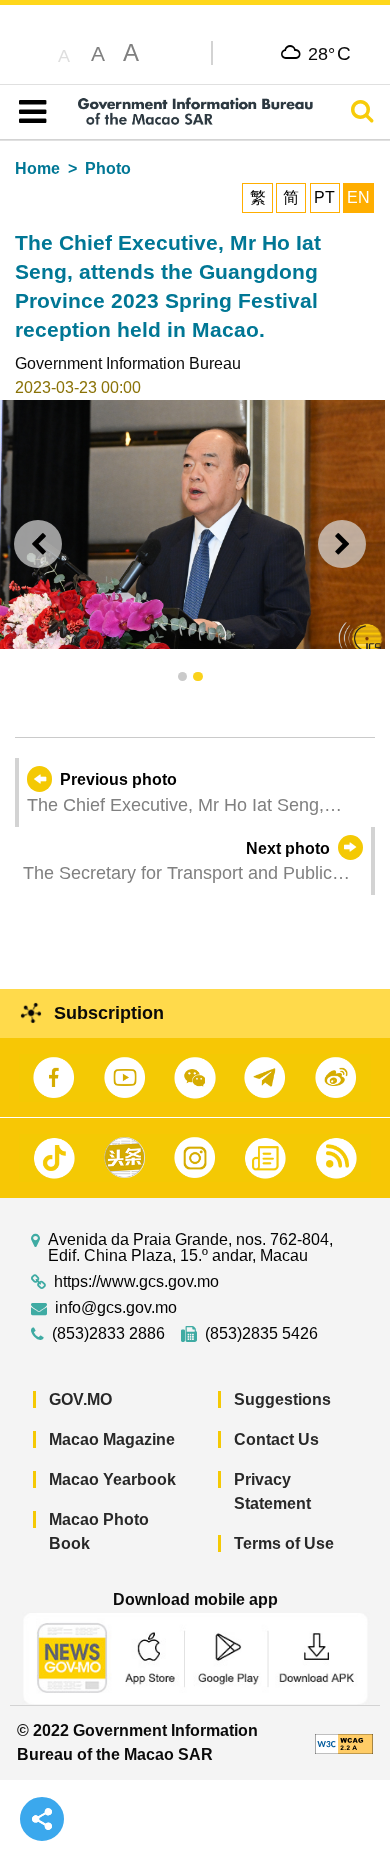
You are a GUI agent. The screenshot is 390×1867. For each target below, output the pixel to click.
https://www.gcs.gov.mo (136, 1282)
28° (329, 53)
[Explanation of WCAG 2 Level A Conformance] (344, 1742)
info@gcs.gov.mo (116, 1308)
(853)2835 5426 (261, 1334)
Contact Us (276, 1439)
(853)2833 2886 (108, 1334)
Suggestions (282, 1399)
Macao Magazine (112, 1439)
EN (358, 197)
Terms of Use (284, 1543)
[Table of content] (28, 112)
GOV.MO (80, 1399)
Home (37, 168)
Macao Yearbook (112, 1479)
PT (324, 197)
